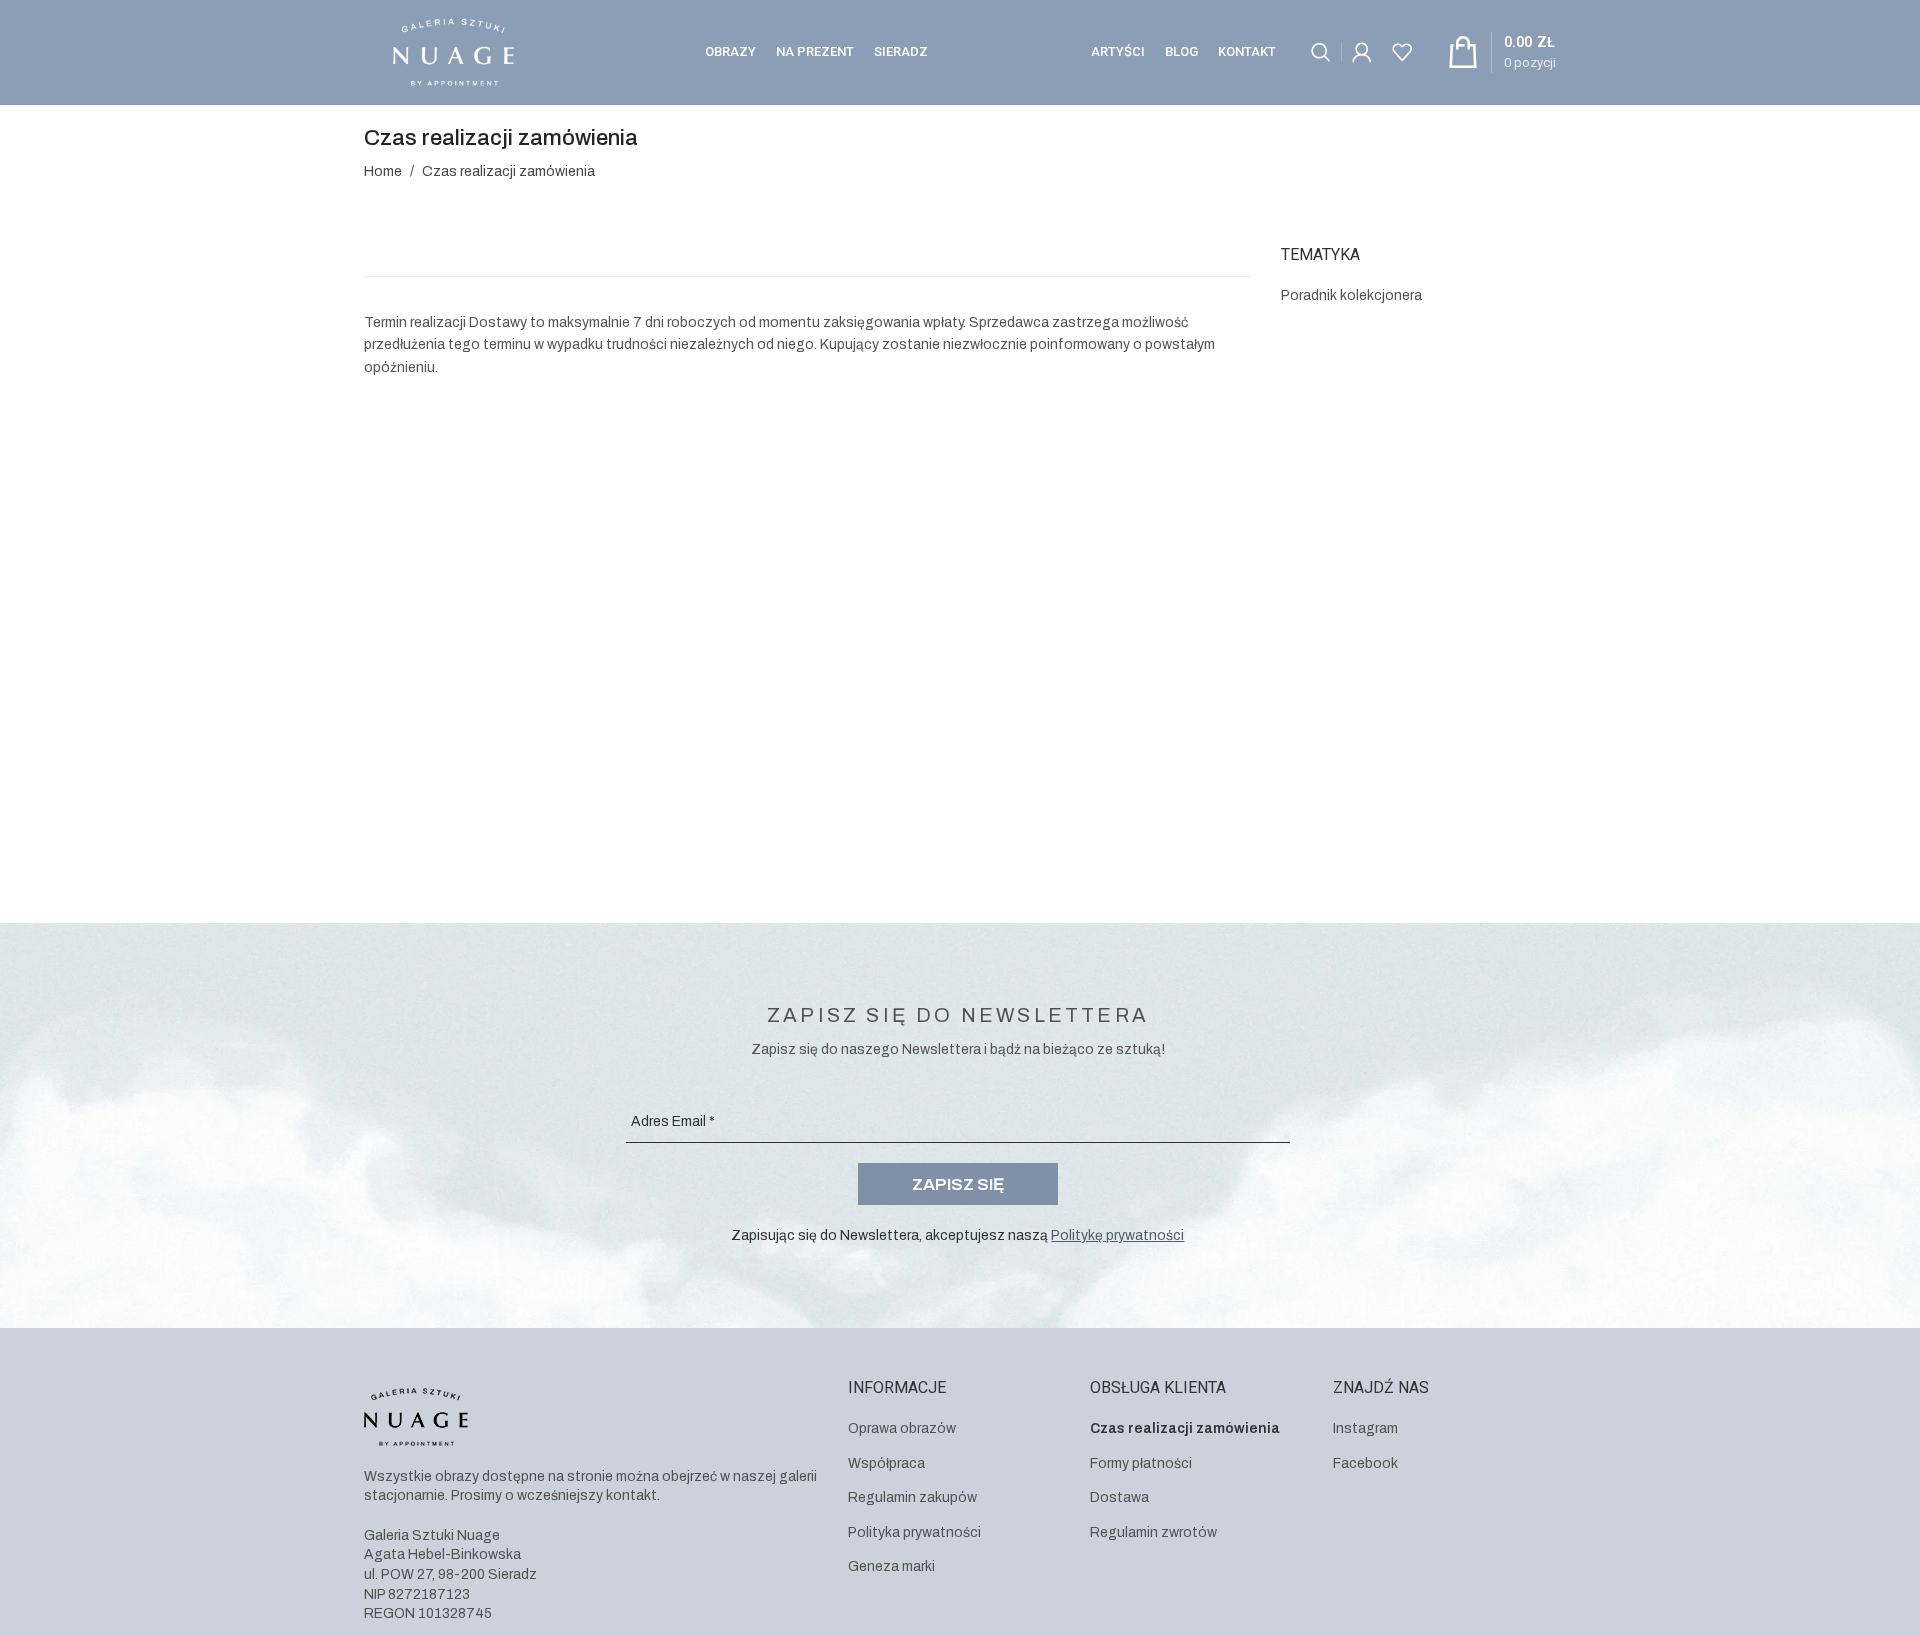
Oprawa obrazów (902, 1428)
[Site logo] (453, 51)
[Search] (1321, 52)
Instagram (1365, 1428)
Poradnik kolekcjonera (1351, 295)
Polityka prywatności (914, 1532)
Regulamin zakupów (912, 1497)
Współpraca (886, 1463)
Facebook (1365, 1463)
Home (383, 171)
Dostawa (1119, 1497)
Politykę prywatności (1117, 1235)
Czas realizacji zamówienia (1185, 1428)
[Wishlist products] (1402, 52)
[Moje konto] (1362, 52)
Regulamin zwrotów (1153, 1532)
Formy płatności (1141, 1463)
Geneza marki (891, 1566)
